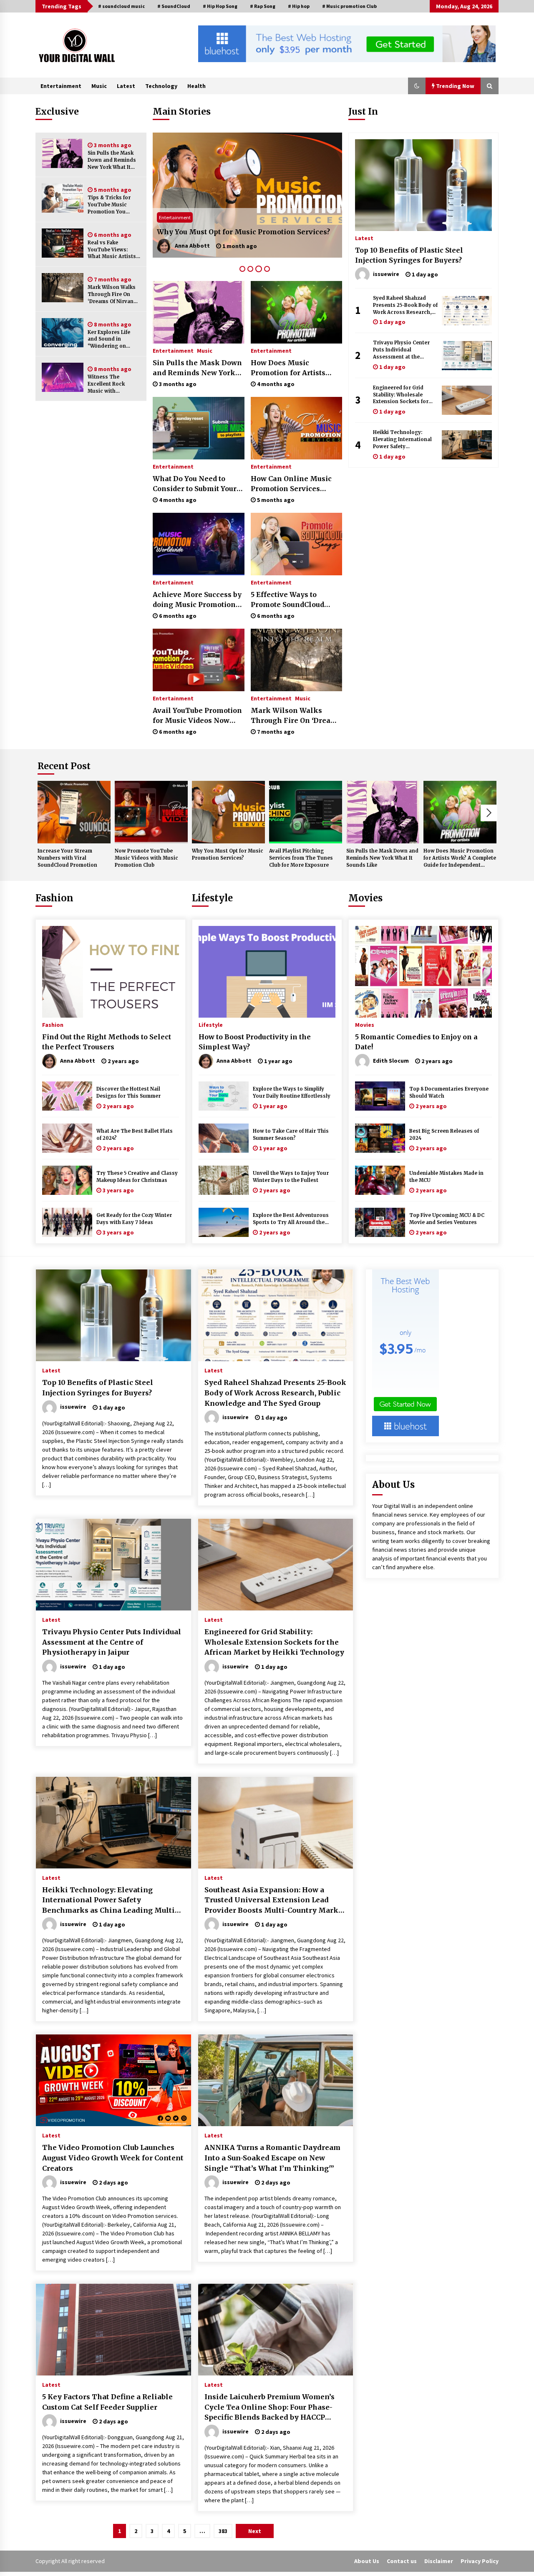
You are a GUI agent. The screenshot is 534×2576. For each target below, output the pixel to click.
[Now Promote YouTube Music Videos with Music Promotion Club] (151, 812)
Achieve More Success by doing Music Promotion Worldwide (197, 600)
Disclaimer (439, 2561)
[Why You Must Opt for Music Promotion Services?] (228, 812)
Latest (126, 86)
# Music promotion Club (349, 6)
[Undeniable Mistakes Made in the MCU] (380, 1180)
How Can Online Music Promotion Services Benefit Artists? (291, 484)
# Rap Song (263, 6)
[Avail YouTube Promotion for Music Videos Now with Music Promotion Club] (198, 660)
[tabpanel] (247, 195)
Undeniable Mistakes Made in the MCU (446, 1177)
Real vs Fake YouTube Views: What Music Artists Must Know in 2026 (112, 250)
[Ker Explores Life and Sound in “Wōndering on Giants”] (63, 333)
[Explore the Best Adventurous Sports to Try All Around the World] (224, 1222)
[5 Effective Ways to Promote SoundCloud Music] (296, 544)
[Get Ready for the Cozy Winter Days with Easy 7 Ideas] (67, 1222)
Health (196, 86)
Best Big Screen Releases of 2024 (444, 1135)
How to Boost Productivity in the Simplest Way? (255, 1042)
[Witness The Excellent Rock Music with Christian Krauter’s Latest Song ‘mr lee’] (63, 377)
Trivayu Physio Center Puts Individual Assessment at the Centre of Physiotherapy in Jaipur (404, 350)
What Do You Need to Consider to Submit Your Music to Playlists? (195, 484)
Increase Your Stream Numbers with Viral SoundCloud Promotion (67, 858)
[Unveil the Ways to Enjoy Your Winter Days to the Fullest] (224, 1180)
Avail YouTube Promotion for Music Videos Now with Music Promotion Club (197, 716)
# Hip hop (299, 6)
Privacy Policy (480, 2561)
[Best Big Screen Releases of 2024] (380, 1138)
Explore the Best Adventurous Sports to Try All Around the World (291, 1219)
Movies (365, 898)
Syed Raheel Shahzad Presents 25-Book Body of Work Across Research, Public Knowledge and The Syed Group (405, 305)
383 (223, 2531)
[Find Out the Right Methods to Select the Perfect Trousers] (111, 972)
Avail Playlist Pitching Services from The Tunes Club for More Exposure (242, 227)
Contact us (402, 2561)
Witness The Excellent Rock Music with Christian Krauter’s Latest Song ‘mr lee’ (113, 384)
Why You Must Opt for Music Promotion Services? (228, 854)
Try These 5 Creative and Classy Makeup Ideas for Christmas (137, 1177)
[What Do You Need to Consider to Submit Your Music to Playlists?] (198, 428)
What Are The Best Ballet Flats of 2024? (135, 1135)
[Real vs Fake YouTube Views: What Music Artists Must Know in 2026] (63, 243)
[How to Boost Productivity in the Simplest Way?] (267, 972)
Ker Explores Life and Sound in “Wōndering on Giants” (109, 340)
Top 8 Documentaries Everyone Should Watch (449, 1092)
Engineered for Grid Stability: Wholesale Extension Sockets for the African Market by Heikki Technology (401, 395)
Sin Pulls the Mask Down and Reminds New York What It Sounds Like (112, 160)
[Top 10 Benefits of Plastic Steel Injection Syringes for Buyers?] (423, 185)
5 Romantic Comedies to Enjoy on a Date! (416, 1042)
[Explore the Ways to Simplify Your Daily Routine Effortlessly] (224, 1096)
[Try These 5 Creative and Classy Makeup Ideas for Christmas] (67, 1180)
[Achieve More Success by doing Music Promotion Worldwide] (198, 544)
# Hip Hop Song (220, 6)
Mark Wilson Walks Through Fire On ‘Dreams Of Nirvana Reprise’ (112, 295)
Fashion (54, 898)
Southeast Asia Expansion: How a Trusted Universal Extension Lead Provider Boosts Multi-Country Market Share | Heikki (275, 1901)
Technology (161, 86)
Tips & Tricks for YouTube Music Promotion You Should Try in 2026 (112, 205)
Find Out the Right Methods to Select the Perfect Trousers (107, 1042)
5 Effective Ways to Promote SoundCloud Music (287, 600)
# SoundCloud (174, 6)
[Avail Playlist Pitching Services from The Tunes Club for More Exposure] (247, 195)
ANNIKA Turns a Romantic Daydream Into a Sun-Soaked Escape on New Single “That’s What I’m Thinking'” (272, 2158)
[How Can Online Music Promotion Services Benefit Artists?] (296, 428)
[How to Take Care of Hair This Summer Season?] (224, 1138)
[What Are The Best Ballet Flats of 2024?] (67, 1138)
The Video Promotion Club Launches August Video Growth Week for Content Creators (113, 2158)
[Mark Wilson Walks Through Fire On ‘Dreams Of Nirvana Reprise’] (63, 288)
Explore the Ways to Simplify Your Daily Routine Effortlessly (292, 1092)
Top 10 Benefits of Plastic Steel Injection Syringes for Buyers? (409, 255)
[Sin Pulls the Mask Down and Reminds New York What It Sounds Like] (63, 153)
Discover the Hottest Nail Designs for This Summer (128, 1092)
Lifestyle (212, 898)
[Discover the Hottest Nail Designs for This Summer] (67, 1096)
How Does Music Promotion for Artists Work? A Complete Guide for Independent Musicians (294, 368)
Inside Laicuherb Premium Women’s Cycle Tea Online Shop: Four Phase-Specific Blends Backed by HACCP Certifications (270, 2408)
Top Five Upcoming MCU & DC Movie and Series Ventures (447, 1219)
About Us (367, 2561)
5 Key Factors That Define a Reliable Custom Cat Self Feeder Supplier (107, 2402)
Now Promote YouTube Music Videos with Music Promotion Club (146, 858)
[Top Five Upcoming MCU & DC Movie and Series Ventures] (380, 1222)
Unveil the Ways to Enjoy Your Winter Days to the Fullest (291, 1177)
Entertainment (61, 86)
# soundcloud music (121, 6)
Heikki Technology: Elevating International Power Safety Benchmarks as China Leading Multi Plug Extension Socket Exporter (402, 440)
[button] (417, 86)
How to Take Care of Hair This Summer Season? (291, 1135)
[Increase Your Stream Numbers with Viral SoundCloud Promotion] (74, 812)
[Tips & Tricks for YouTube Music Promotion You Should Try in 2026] (63, 198)
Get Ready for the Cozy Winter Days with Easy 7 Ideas (134, 1219)
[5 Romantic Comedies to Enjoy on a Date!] (423, 972)
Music (99, 86)
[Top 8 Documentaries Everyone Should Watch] (380, 1096)
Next (489, 813)
